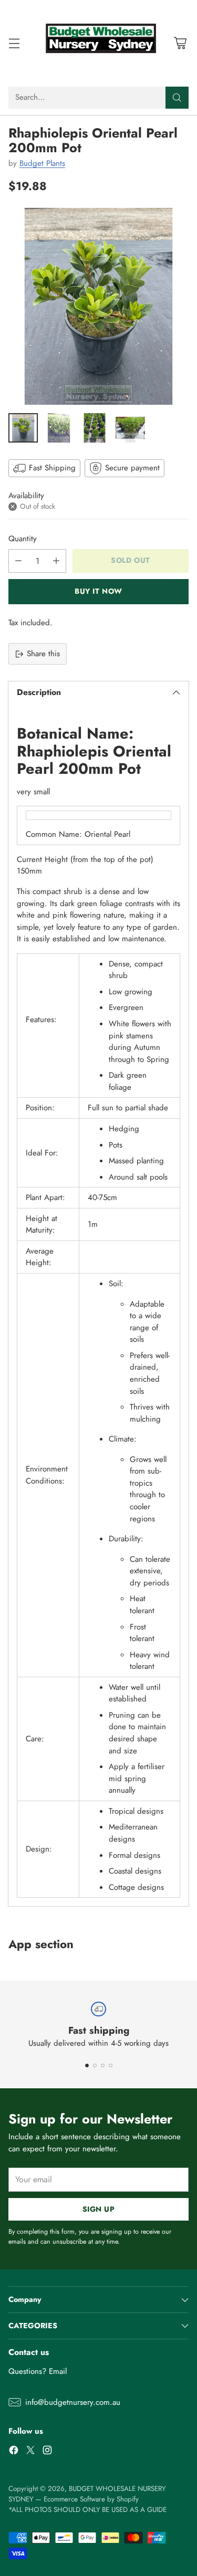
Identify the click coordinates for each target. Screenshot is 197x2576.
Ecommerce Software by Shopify (91, 2499)
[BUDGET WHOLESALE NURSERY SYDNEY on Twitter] (30, 2452)
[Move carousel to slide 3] (103, 2065)
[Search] (177, 98)
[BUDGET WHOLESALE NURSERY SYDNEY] (99, 43)
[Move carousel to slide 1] (87, 2065)
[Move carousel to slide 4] (111, 2065)
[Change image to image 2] (59, 428)
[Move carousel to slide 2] (95, 2065)
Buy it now (98, 591)
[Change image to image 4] (130, 428)
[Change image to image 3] (95, 428)
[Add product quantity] (56, 561)
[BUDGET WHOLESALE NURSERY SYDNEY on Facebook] (14, 2452)
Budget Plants (42, 163)
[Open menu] (14, 43)
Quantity (23, 539)
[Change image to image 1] (23, 428)
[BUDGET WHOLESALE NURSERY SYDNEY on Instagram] (47, 2452)
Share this (43, 654)
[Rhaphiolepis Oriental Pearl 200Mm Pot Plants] (98, 306)
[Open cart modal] (180, 43)
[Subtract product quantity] (18, 561)
